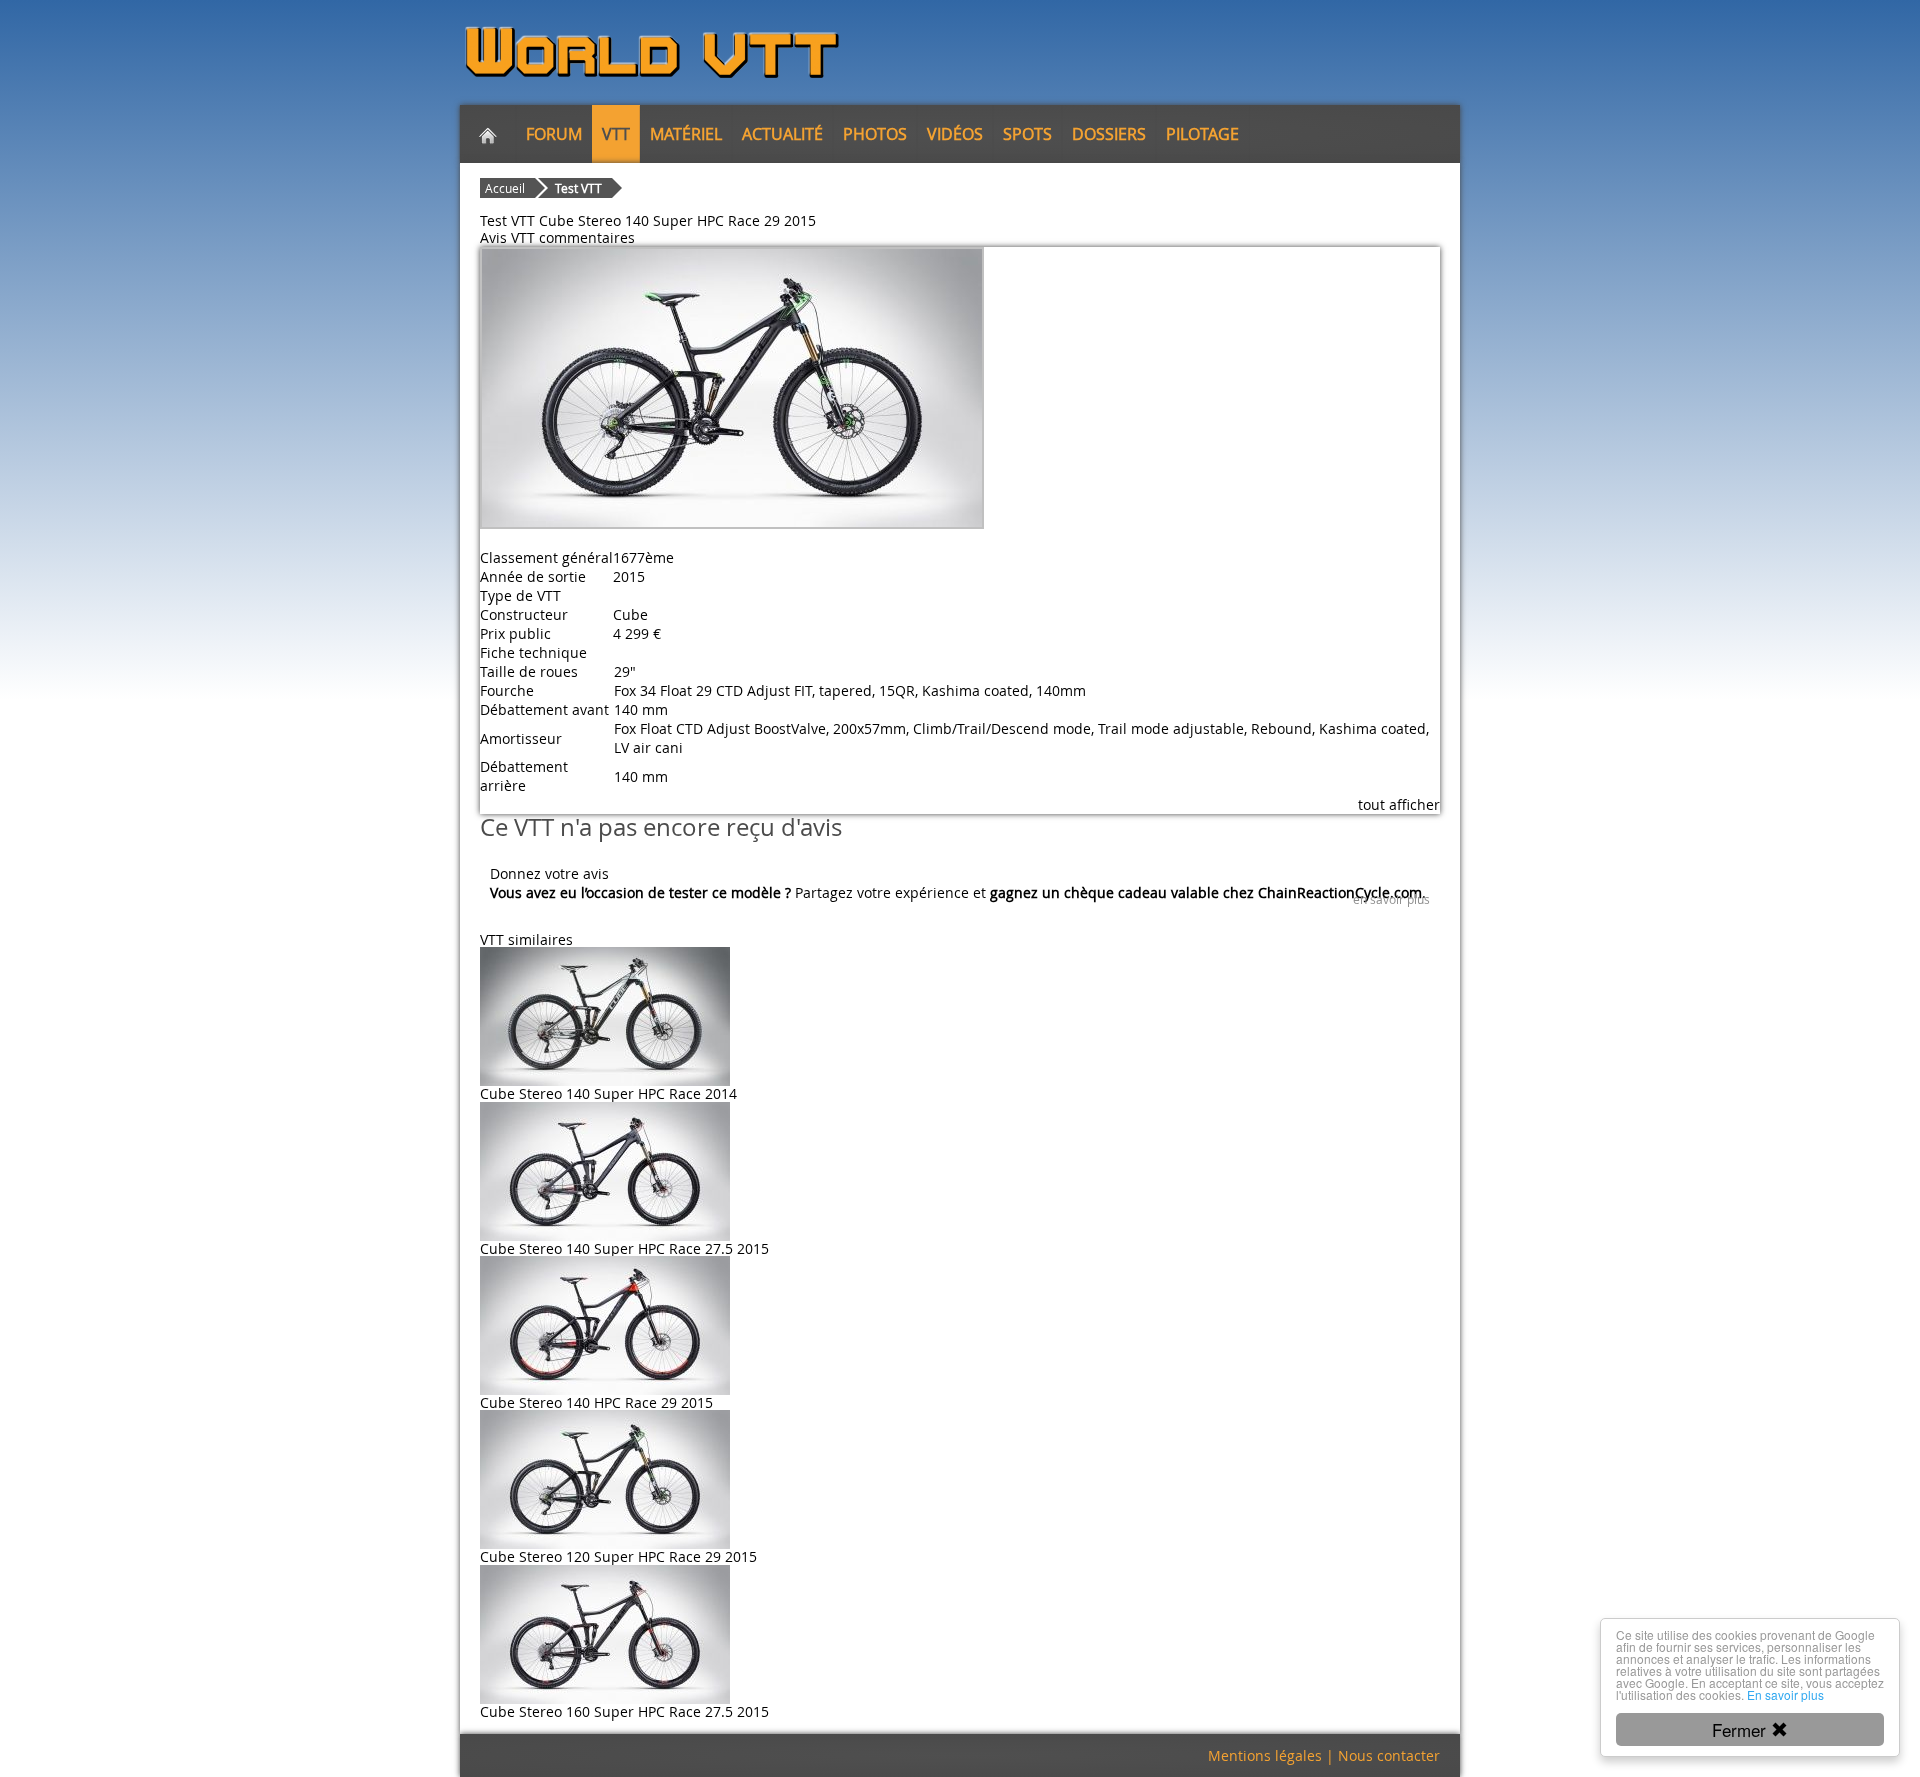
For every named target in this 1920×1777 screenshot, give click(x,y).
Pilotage (1202, 134)
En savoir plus (1785, 1694)
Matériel (686, 134)
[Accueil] (488, 134)
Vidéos (955, 134)
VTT (616, 134)
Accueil (505, 188)
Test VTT (578, 188)
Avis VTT (507, 237)
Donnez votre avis (549, 873)
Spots (1027, 134)
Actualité (782, 134)
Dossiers (1109, 134)
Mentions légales (1265, 1755)
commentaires (587, 237)
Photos (875, 134)
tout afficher (1399, 804)
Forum (554, 134)
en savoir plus (1391, 899)
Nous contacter (1389, 1755)
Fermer (1741, 1729)
